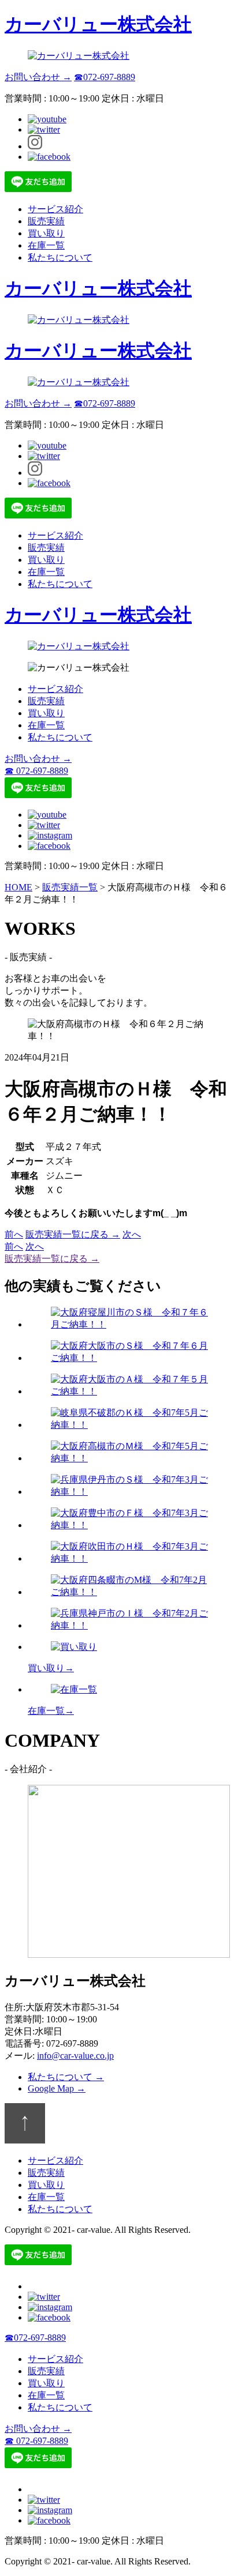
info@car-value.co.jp (75, 2056)
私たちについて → (66, 2077)
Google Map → (57, 2088)
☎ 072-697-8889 (36, 771)
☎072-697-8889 (105, 77)
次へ (132, 1234)
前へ (14, 1234)
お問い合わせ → (38, 77)
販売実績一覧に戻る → (73, 1234)
